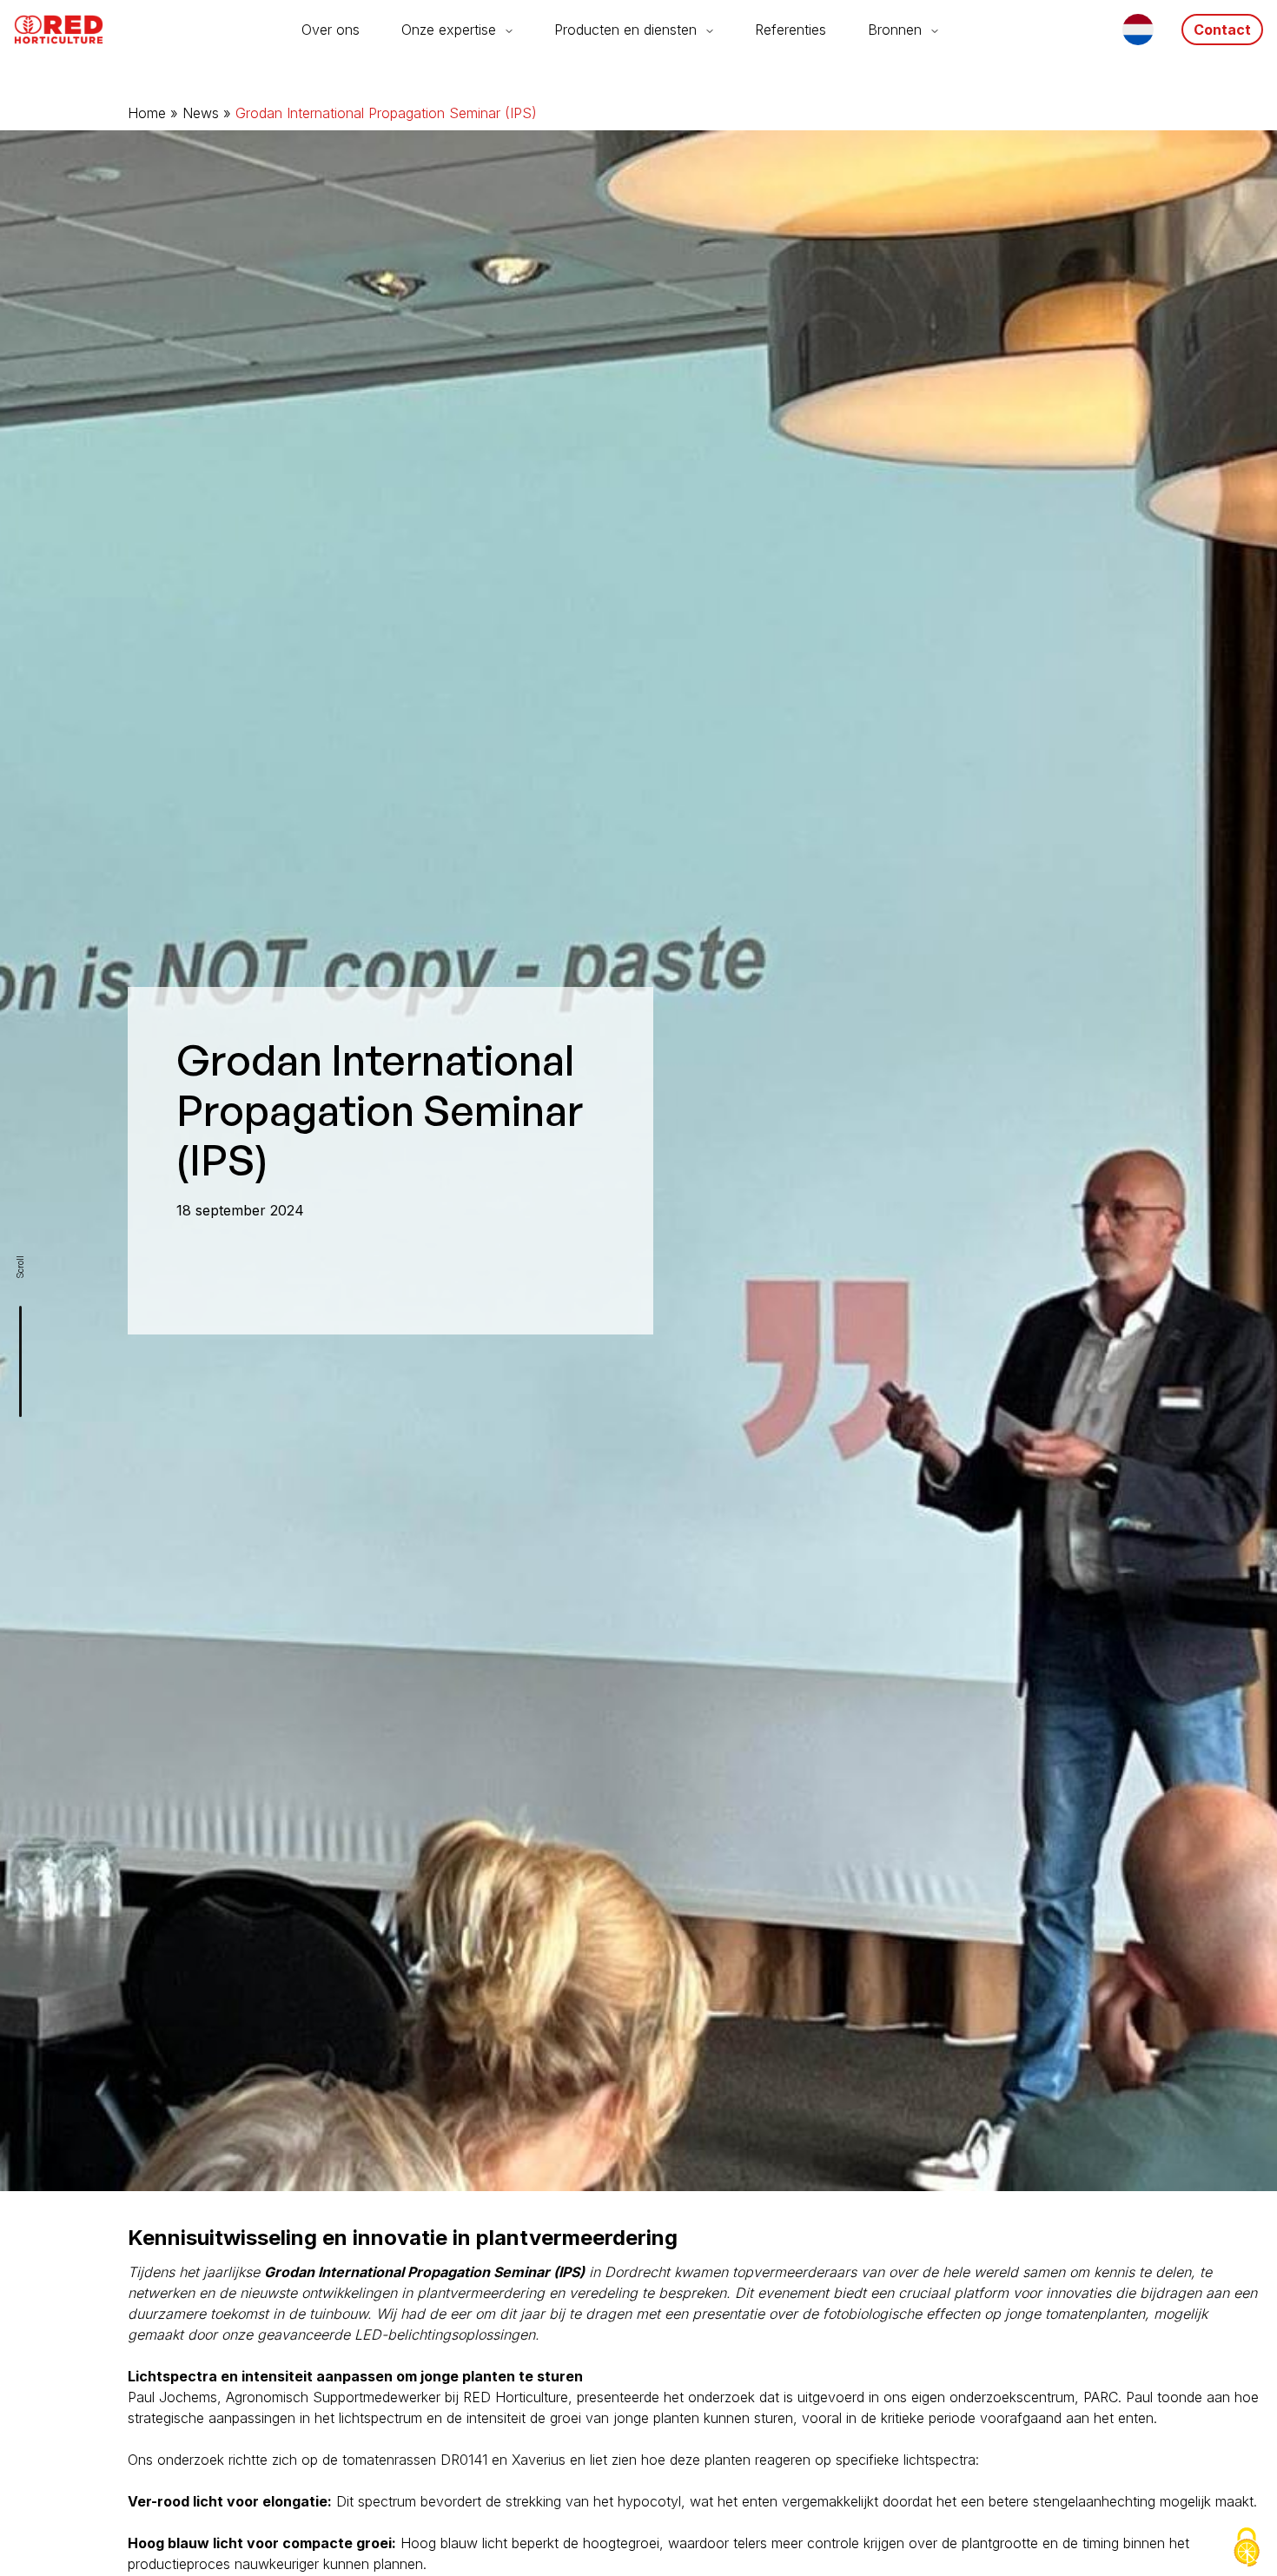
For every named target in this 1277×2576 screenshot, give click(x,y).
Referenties (791, 30)
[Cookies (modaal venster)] (1247, 2547)
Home (147, 113)
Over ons (331, 30)
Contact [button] (1222, 30)
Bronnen (895, 30)
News (201, 113)
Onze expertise (449, 30)
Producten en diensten (625, 30)
